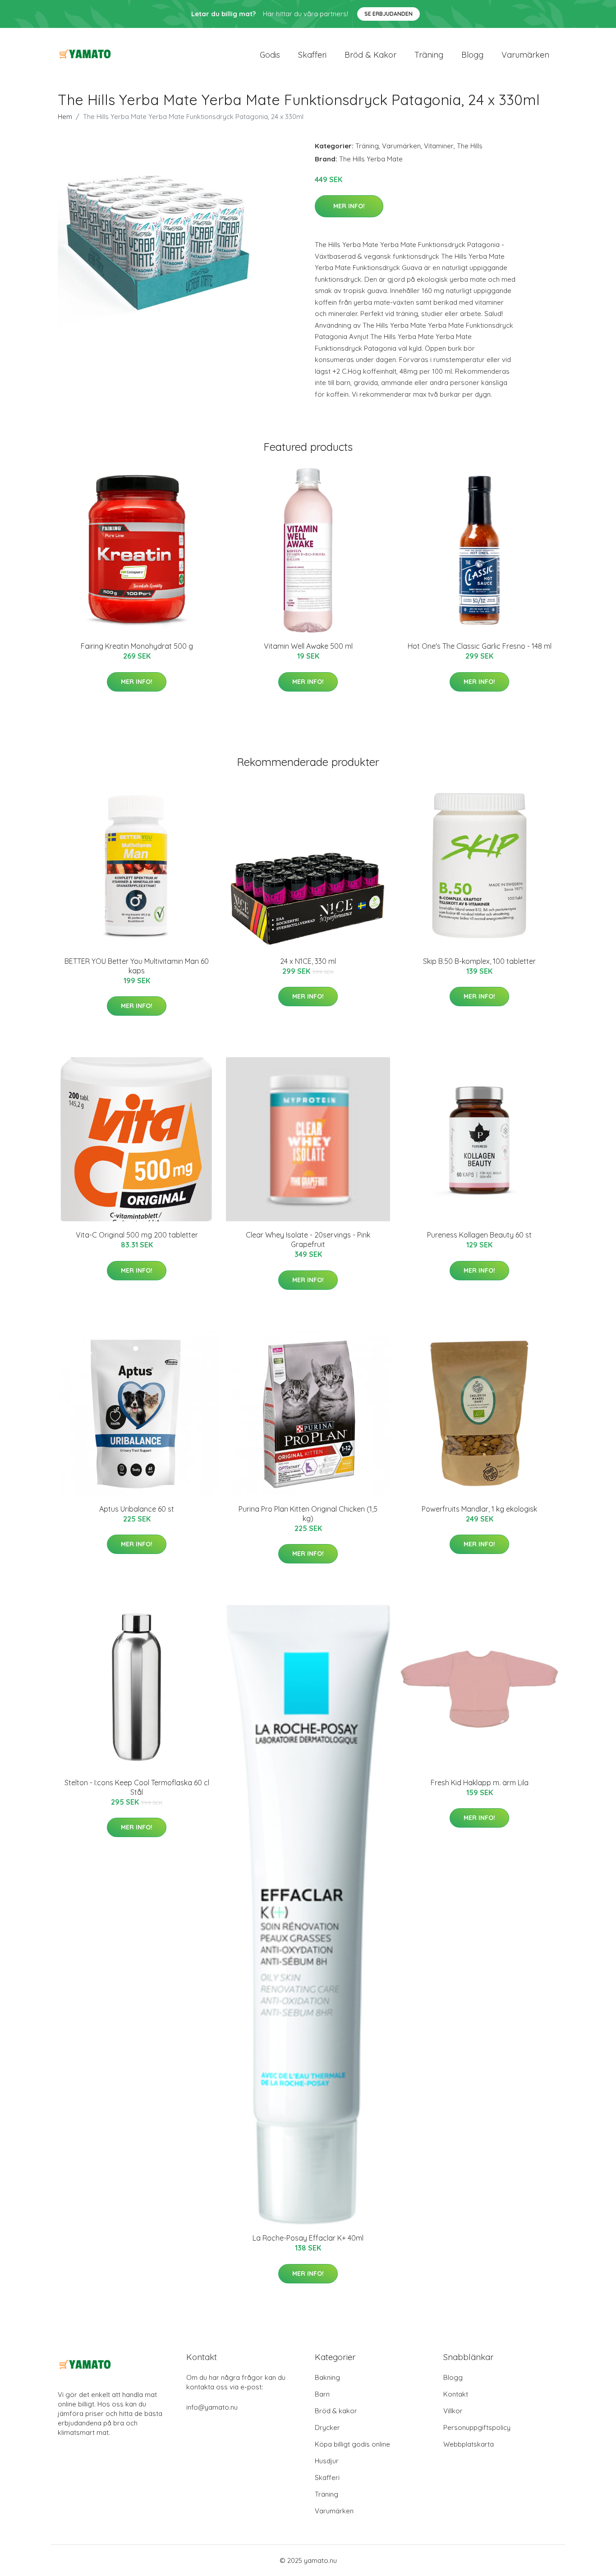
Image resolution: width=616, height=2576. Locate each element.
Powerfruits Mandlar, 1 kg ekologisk (479, 1509)
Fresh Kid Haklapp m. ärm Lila (480, 1783)
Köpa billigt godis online (352, 2444)
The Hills (470, 146)
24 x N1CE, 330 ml (308, 961)
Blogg (472, 55)
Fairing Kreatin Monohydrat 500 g (137, 646)
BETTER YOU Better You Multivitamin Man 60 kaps (137, 966)
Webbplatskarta (469, 2444)
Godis (270, 55)
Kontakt (456, 2394)
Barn (322, 2394)
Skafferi (312, 55)
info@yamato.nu (212, 2407)
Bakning (327, 2377)
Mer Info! (349, 206)
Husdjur (327, 2461)
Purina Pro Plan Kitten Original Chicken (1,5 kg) (308, 1514)
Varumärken (525, 55)
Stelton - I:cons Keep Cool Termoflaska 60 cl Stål (137, 1787)
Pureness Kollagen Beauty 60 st (479, 1235)
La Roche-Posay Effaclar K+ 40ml (308, 2238)
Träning (429, 55)
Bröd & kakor (370, 55)
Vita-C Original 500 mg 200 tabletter (137, 1235)
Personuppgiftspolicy (477, 2427)
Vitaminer (439, 146)
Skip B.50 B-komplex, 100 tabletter (479, 961)
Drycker (327, 2427)
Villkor (453, 2411)
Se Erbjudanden (388, 14)
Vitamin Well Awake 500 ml (308, 646)
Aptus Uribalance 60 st (137, 1509)
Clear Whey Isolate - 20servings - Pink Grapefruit (308, 1240)
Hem (65, 117)
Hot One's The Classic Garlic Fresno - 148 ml (480, 646)
